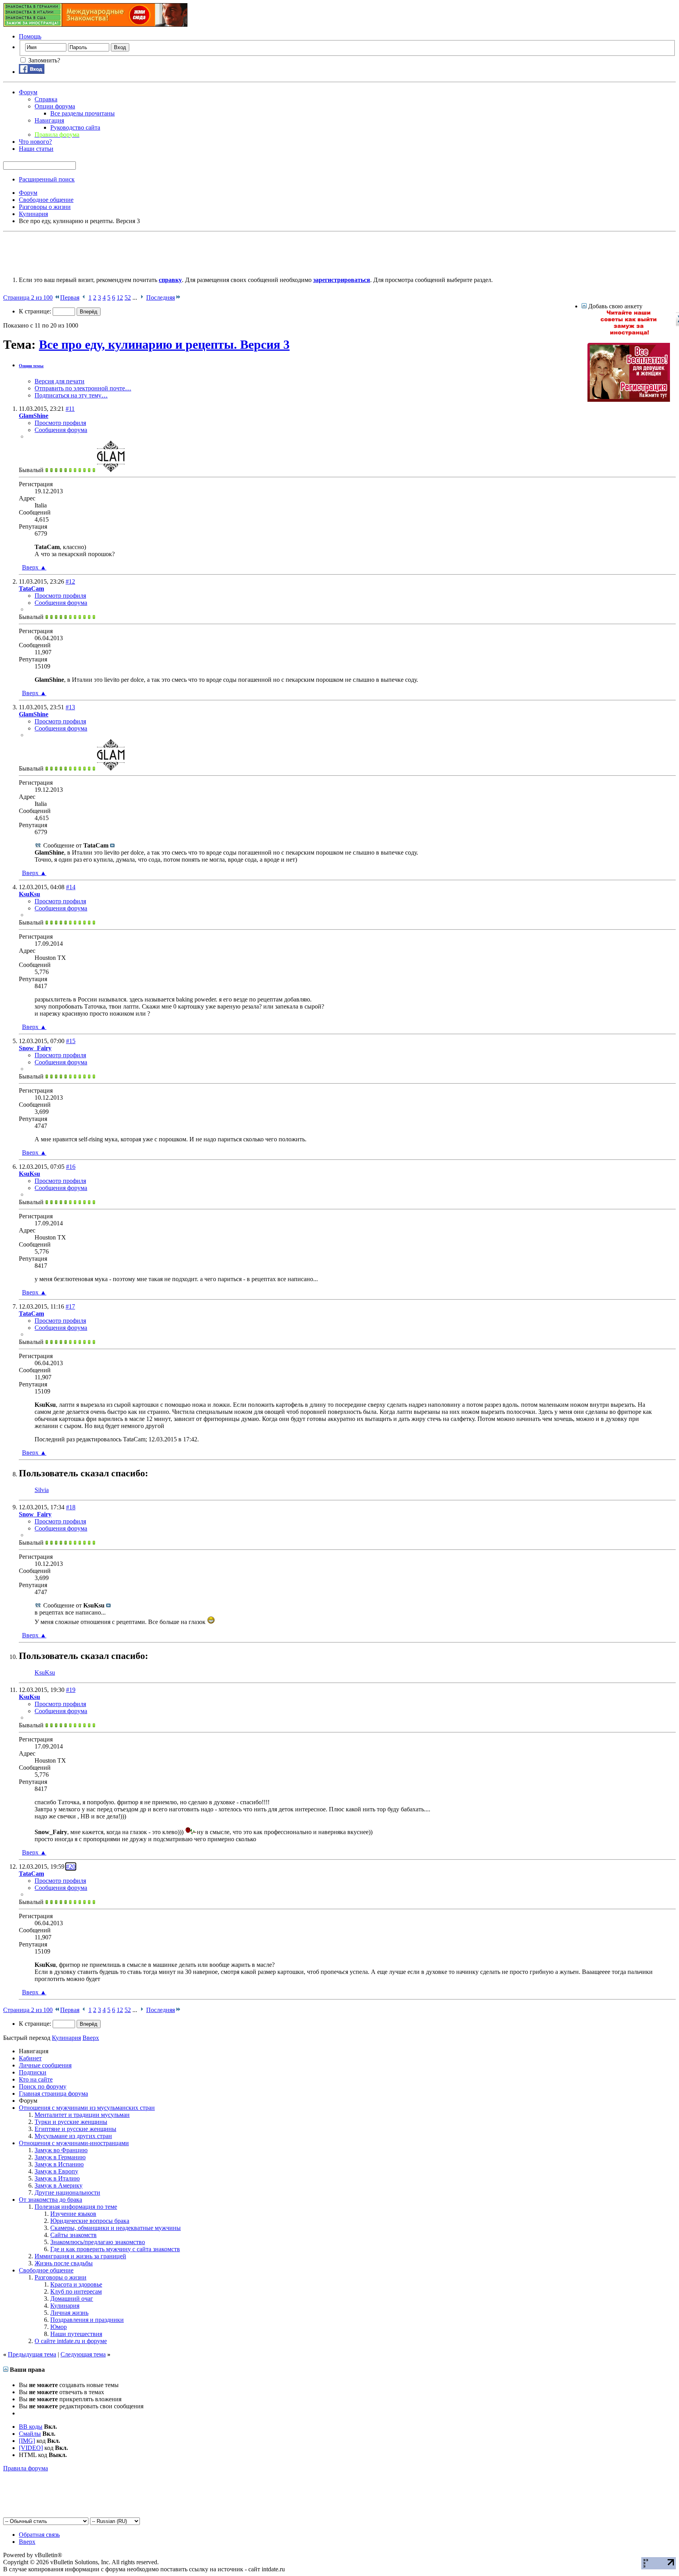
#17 (70, 1306)
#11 (70, 409)
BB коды (31, 2427)
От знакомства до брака (50, 2200)
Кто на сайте (36, 2079)
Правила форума (26, 2468)
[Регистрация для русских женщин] (629, 400)
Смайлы (30, 2434)
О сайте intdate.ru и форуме (71, 2341)
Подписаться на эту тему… (71, 395)
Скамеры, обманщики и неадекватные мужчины (116, 2228)
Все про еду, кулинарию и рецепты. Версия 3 (164, 344)
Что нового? (35, 142)
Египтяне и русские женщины (75, 2129)
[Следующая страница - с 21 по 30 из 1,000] (142, 298)
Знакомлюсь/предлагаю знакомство (98, 2242)
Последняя (161, 298)
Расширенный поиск (47, 179)
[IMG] (27, 2441)
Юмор (59, 2327)
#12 (70, 581)
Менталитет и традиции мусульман (82, 2115)
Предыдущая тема (32, 2354)
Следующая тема (83, 2354)
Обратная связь (39, 2535)
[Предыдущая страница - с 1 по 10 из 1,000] (84, 298)
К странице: (36, 311)
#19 (71, 1690)
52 (128, 298)
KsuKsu (45, 1672)
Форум (28, 92)
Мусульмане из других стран (73, 2136)
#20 (71, 1867)
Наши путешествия (76, 2334)
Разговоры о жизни (61, 2277)
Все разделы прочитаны (83, 113)
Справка (46, 99)
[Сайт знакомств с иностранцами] (629, 334)
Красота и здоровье (76, 2284)
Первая (70, 298)
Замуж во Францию (61, 2150)
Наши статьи (36, 149)
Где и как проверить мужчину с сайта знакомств (115, 2249)
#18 (71, 1507)
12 (120, 298)
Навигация (49, 120)
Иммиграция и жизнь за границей (80, 2256)
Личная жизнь (69, 2313)
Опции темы (31, 366)
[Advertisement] (146, 253)
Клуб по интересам (76, 2291)
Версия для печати (60, 381)
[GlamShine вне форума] (111, 470)
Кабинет (30, 2058)
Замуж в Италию (57, 2178)
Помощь (30, 36)
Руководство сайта (75, 127)
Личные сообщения (45, 2065)
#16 (71, 1167)
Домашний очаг (72, 2299)
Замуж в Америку (59, 2185)
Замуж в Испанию (59, 2164)
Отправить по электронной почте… (83, 388)
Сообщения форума (61, 430)
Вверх (34, 567)
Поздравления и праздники (87, 2320)
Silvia (42, 1490)
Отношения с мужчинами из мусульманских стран (87, 2108)
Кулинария (65, 2306)
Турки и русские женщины (71, 2122)
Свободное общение (46, 2270)
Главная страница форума (53, 2094)
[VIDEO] (31, 2448)
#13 (70, 707)
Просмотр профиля (60, 423)
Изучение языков (73, 2214)
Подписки (33, 2072)
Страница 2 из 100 (28, 298)
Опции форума (55, 106)
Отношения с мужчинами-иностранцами (74, 2143)
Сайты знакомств (73, 2235)
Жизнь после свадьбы (64, 2263)
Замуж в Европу (56, 2171)
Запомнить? (43, 60)
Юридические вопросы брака (90, 2221)
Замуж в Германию (60, 2157)
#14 (71, 887)
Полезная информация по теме (76, 2207)
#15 (71, 1041)
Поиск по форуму (43, 2086)
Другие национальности (67, 2192)
